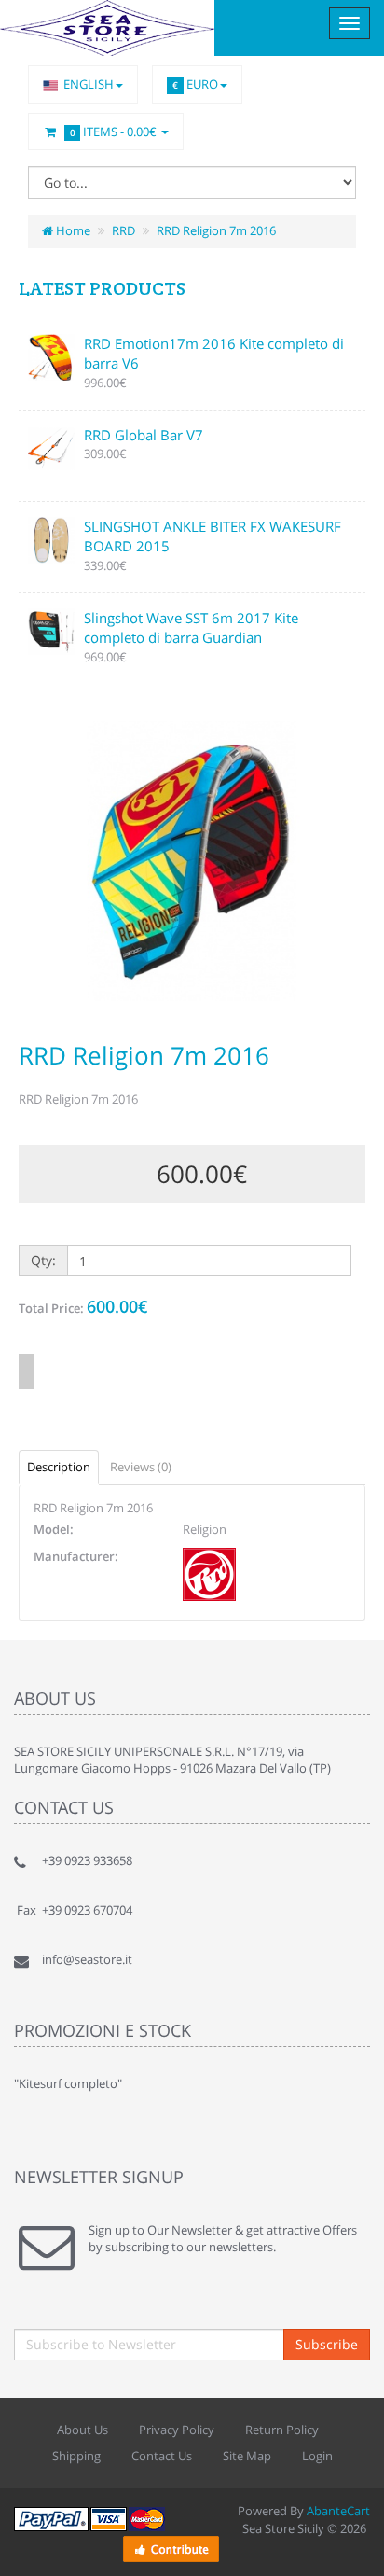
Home (72, 230)
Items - (114, 132)
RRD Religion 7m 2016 (216, 230)
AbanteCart (338, 2511)
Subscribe (327, 2344)
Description (59, 1467)
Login (317, 2456)
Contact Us (162, 2456)
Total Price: (83, 1306)
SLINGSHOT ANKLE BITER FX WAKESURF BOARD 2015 (213, 536)
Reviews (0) (141, 1467)
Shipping (76, 2456)
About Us (82, 2430)
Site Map (247, 2456)
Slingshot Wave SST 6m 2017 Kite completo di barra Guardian (191, 627)
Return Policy (282, 2430)
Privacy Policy (177, 2430)
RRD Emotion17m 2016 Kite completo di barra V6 (214, 353)
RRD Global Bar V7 (144, 435)
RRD (123, 230)
